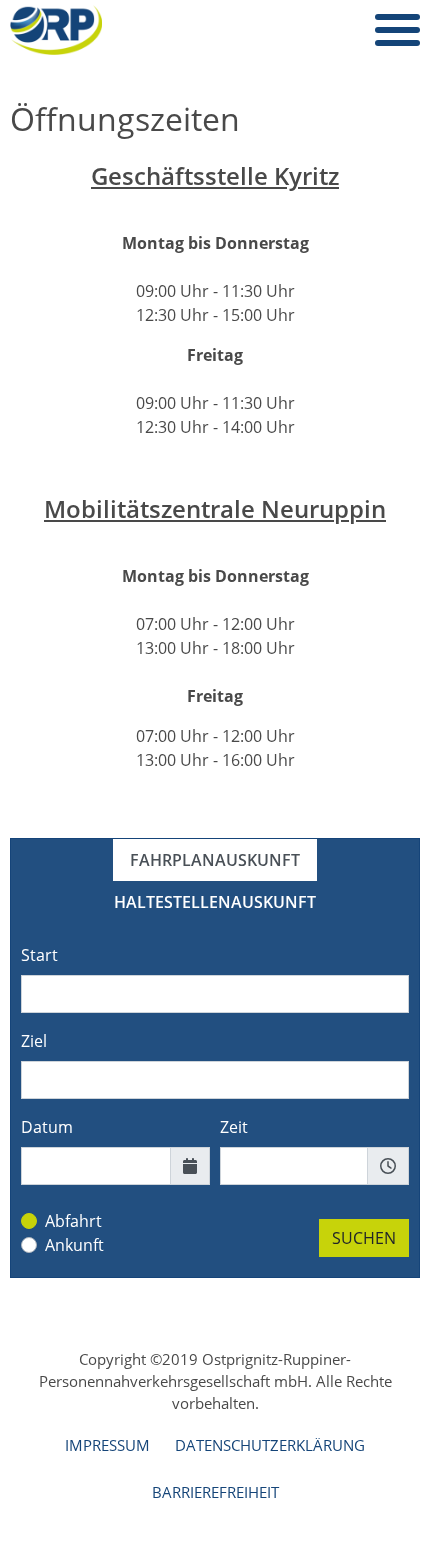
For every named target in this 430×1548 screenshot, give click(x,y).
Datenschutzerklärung (270, 1445)
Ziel (34, 1041)
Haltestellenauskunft (215, 902)
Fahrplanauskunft (215, 860)
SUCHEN (364, 1238)
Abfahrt (73, 1221)
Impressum (107, 1445)
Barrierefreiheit (215, 1492)
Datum (47, 1127)
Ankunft (74, 1245)
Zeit (234, 1127)
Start (39, 955)
